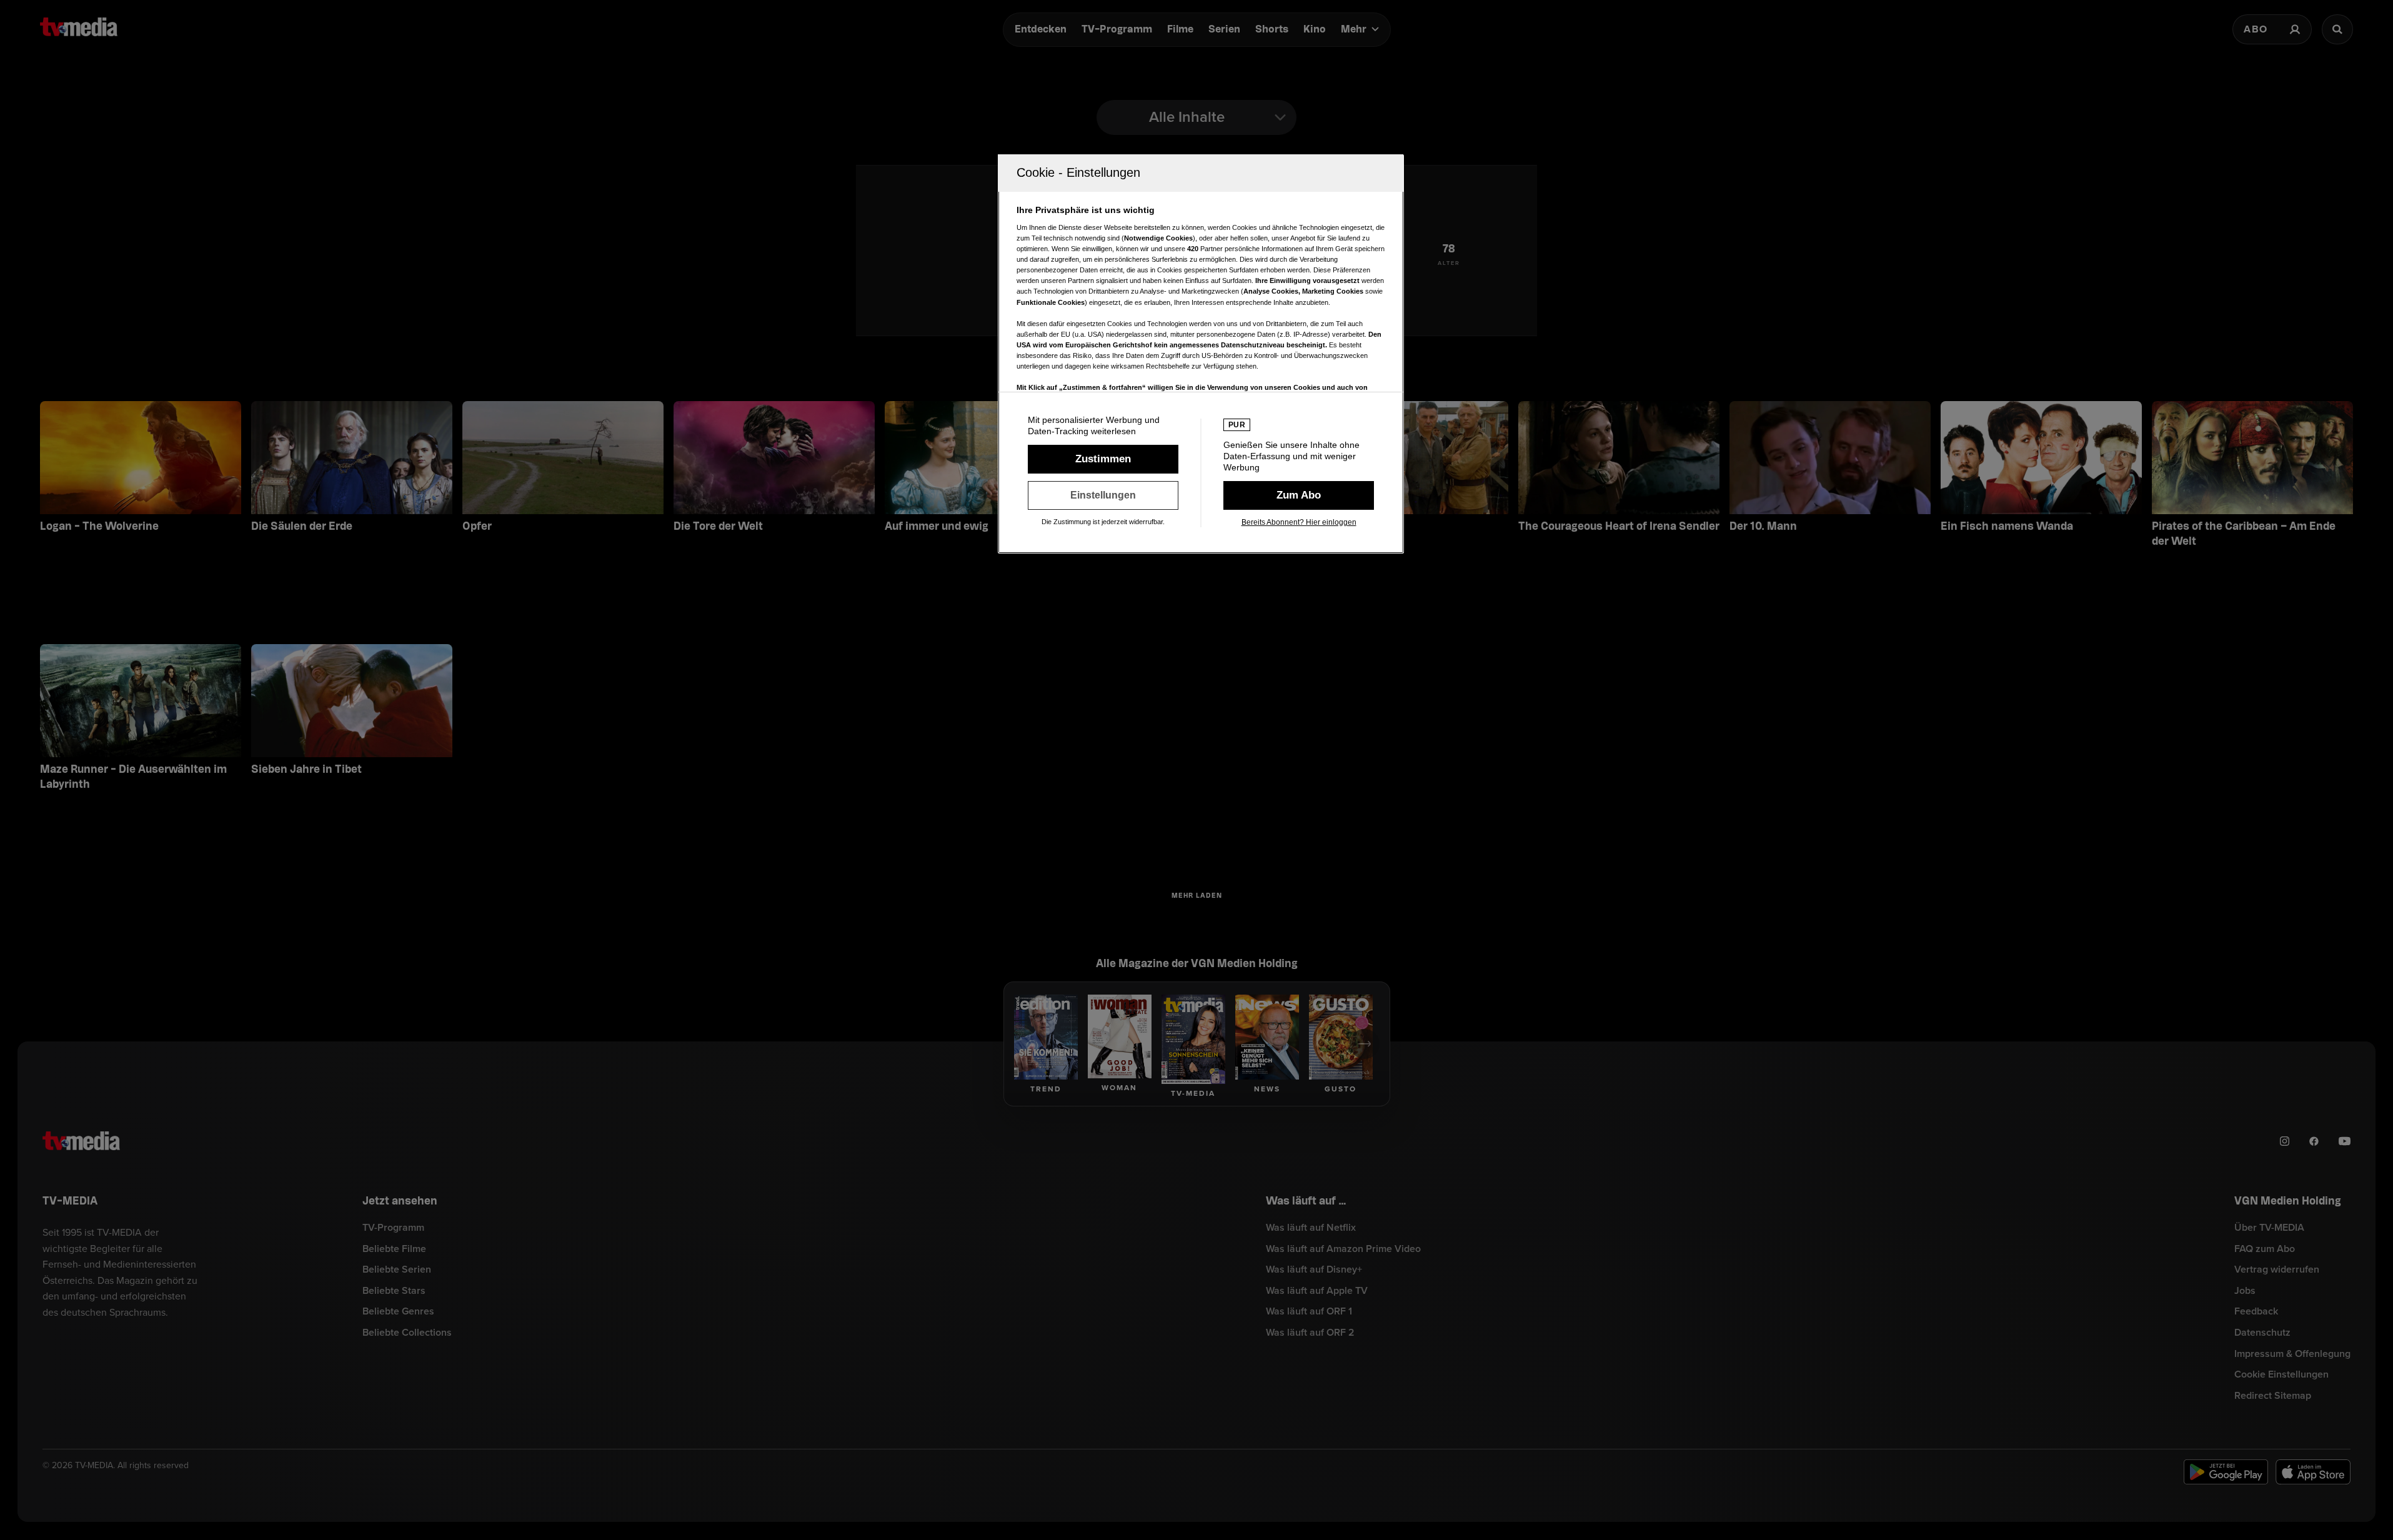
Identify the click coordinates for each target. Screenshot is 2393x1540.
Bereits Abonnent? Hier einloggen (1299, 522)
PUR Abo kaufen (1299, 495)
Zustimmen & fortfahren (1103, 459)
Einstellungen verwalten (1103, 495)
